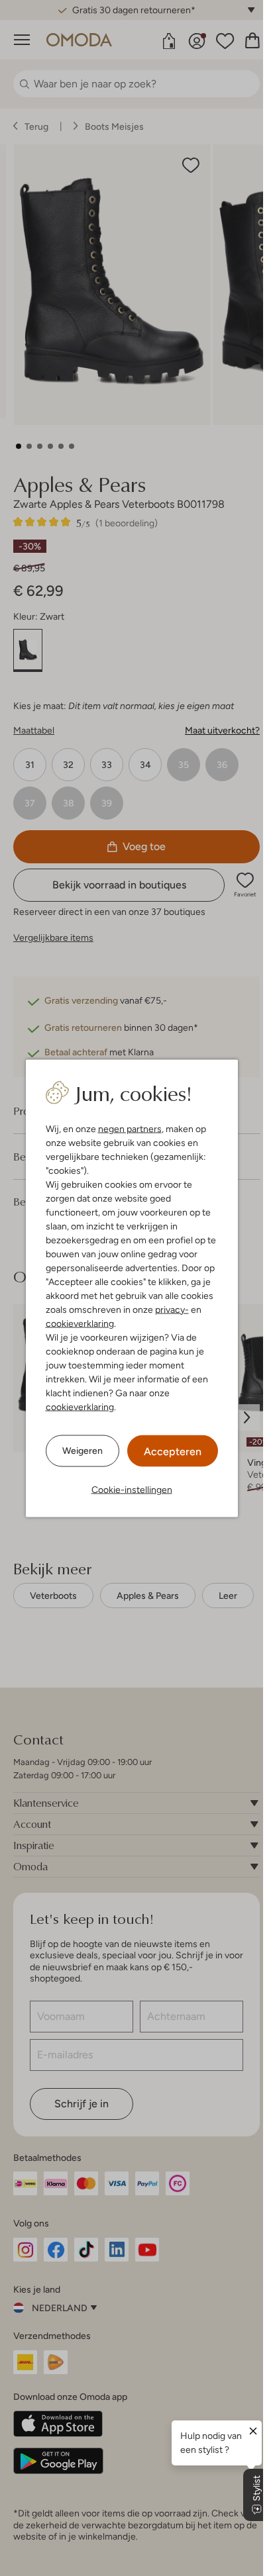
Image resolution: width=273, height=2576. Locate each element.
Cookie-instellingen (132, 1489)
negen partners (130, 1128)
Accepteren (173, 1451)
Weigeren (82, 1451)
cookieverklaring (80, 1323)
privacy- (172, 1309)
